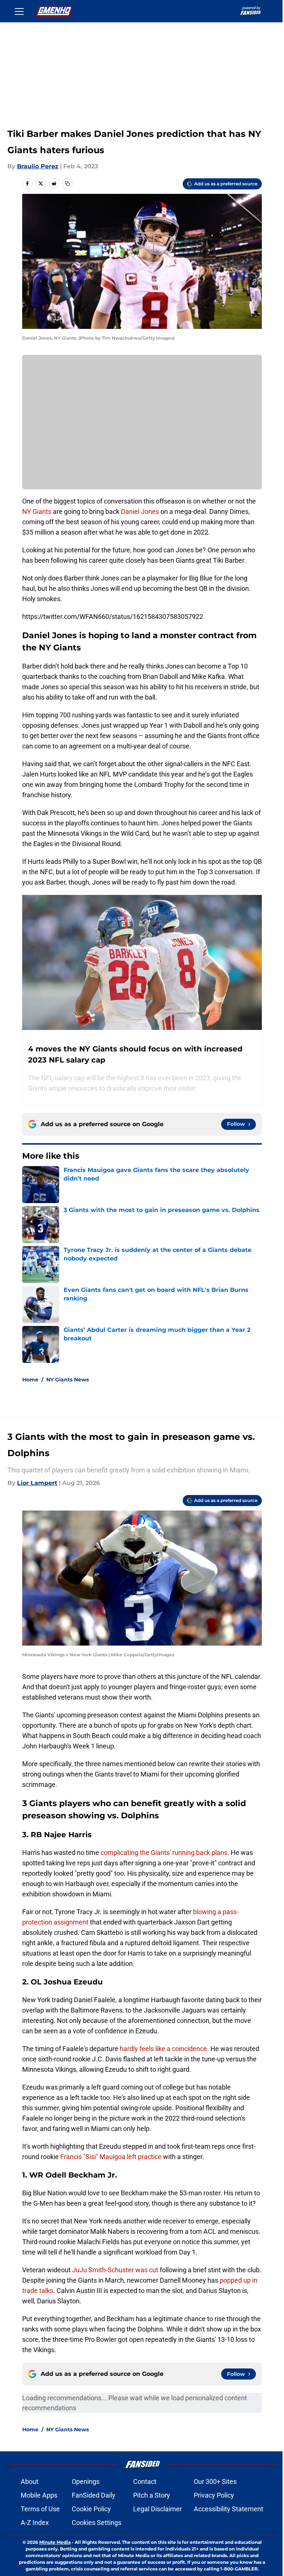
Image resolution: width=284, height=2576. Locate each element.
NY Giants (37, 511)
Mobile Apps (39, 2495)
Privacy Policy (214, 2495)
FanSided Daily (94, 2495)
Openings (86, 2481)
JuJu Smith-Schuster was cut (115, 2270)
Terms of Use (40, 2509)
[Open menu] (19, 11)
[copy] (67, 183)
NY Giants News (67, 1380)
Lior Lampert (37, 1483)
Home (30, 1380)
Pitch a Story (152, 2495)
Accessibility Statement (229, 2509)
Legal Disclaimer (158, 2509)
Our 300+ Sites (215, 2481)
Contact (145, 2481)
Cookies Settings (97, 2523)
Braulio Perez (38, 166)
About (30, 2481)
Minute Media (55, 2542)
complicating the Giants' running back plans (164, 1853)
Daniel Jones (140, 511)
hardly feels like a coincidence (163, 2049)
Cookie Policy (91, 2509)
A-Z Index (35, 2523)
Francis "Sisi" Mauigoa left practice (111, 2157)
